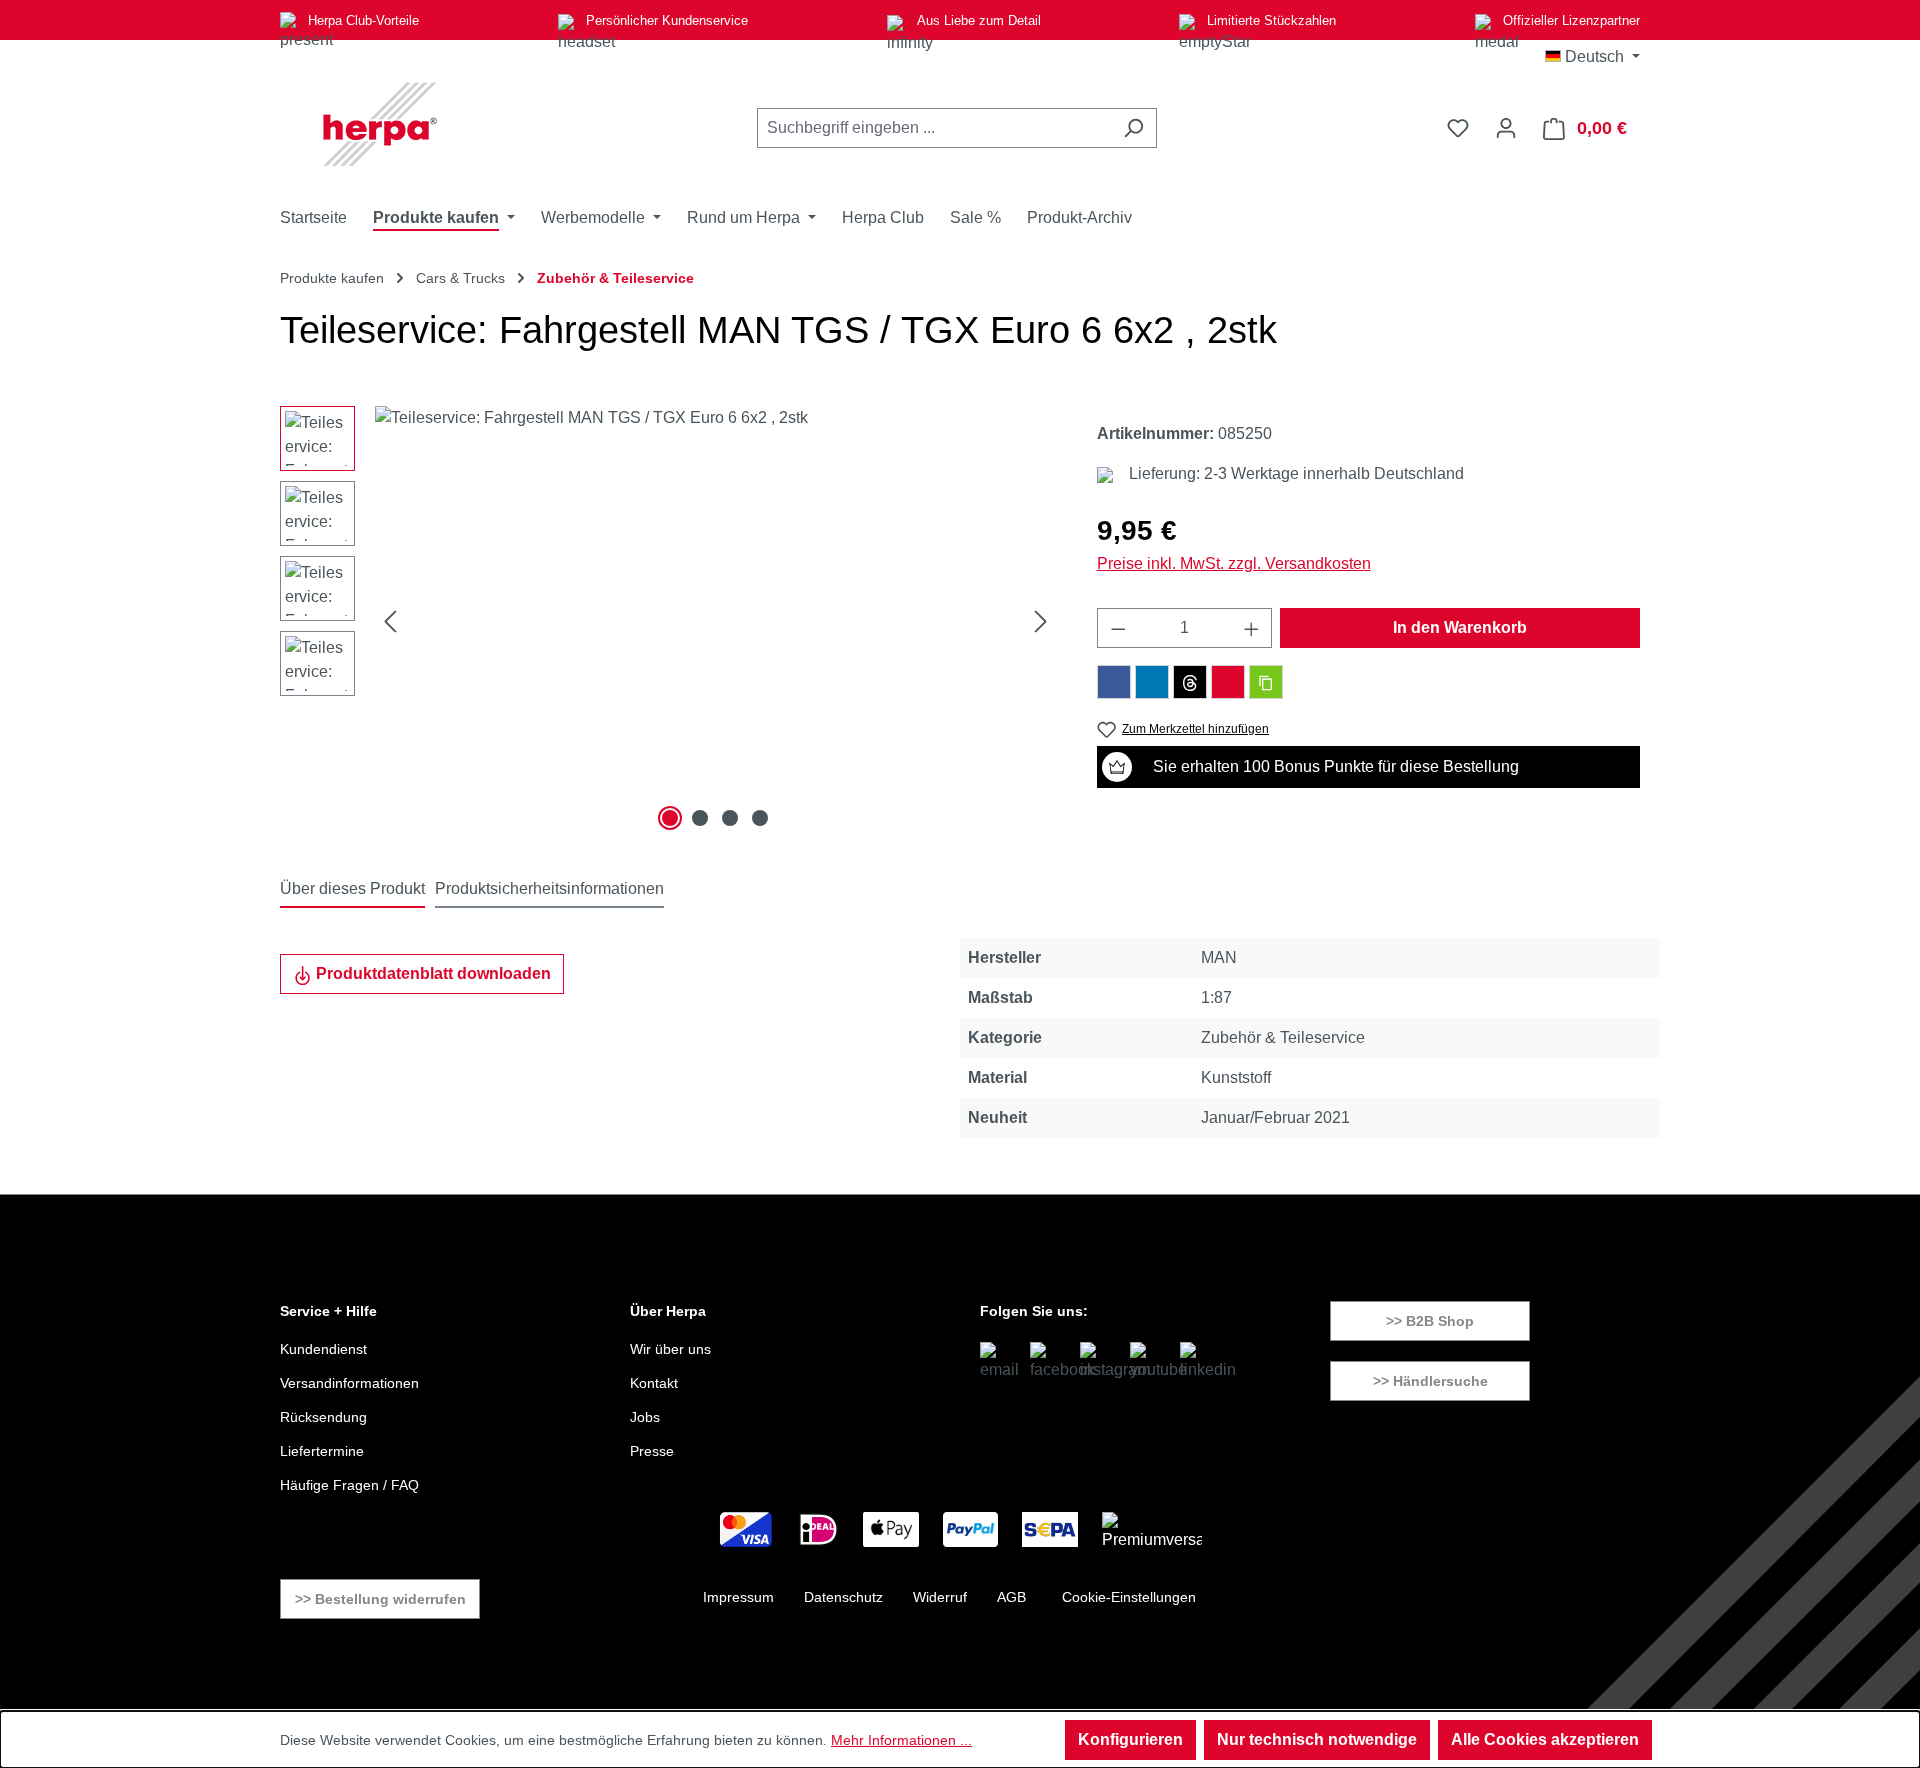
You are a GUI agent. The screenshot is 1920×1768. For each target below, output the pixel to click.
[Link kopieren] (1266, 682)
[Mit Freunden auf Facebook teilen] (1114, 682)
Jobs (645, 1417)
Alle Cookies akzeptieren (1545, 1739)
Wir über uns (670, 1349)
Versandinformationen (349, 1383)
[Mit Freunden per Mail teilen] (1228, 682)
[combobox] (934, 128)
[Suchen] (1133, 128)
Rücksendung (323, 1417)
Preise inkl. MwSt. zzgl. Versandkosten (1234, 563)
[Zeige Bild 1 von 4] (670, 818)
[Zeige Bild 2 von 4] (700, 818)
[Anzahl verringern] (1118, 628)
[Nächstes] (1041, 621)
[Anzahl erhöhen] (1252, 628)
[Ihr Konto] (1506, 128)
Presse (652, 1451)
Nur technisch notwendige (1317, 1739)
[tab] (352, 890)
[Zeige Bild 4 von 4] (760, 818)
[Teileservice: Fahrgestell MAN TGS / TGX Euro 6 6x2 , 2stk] (715, 621)
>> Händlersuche (1430, 1381)
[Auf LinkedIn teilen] (1152, 682)
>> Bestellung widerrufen (380, 1599)
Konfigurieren (1130, 1739)
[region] (668, 621)
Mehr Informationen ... (901, 1740)
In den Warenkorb (1460, 627)
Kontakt (654, 1383)
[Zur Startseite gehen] (380, 124)
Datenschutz (843, 1597)
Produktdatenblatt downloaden (431, 973)
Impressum (738, 1597)
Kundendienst (323, 1349)
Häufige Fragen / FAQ (349, 1485)
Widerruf (940, 1597)
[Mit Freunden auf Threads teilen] (1190, 682)
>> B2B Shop (1430, 1321)
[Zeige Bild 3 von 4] (730, 818)
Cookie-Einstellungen (1129, 1597)
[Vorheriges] (390, 621)
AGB (1011, 1597)
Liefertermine (322, 1451)
